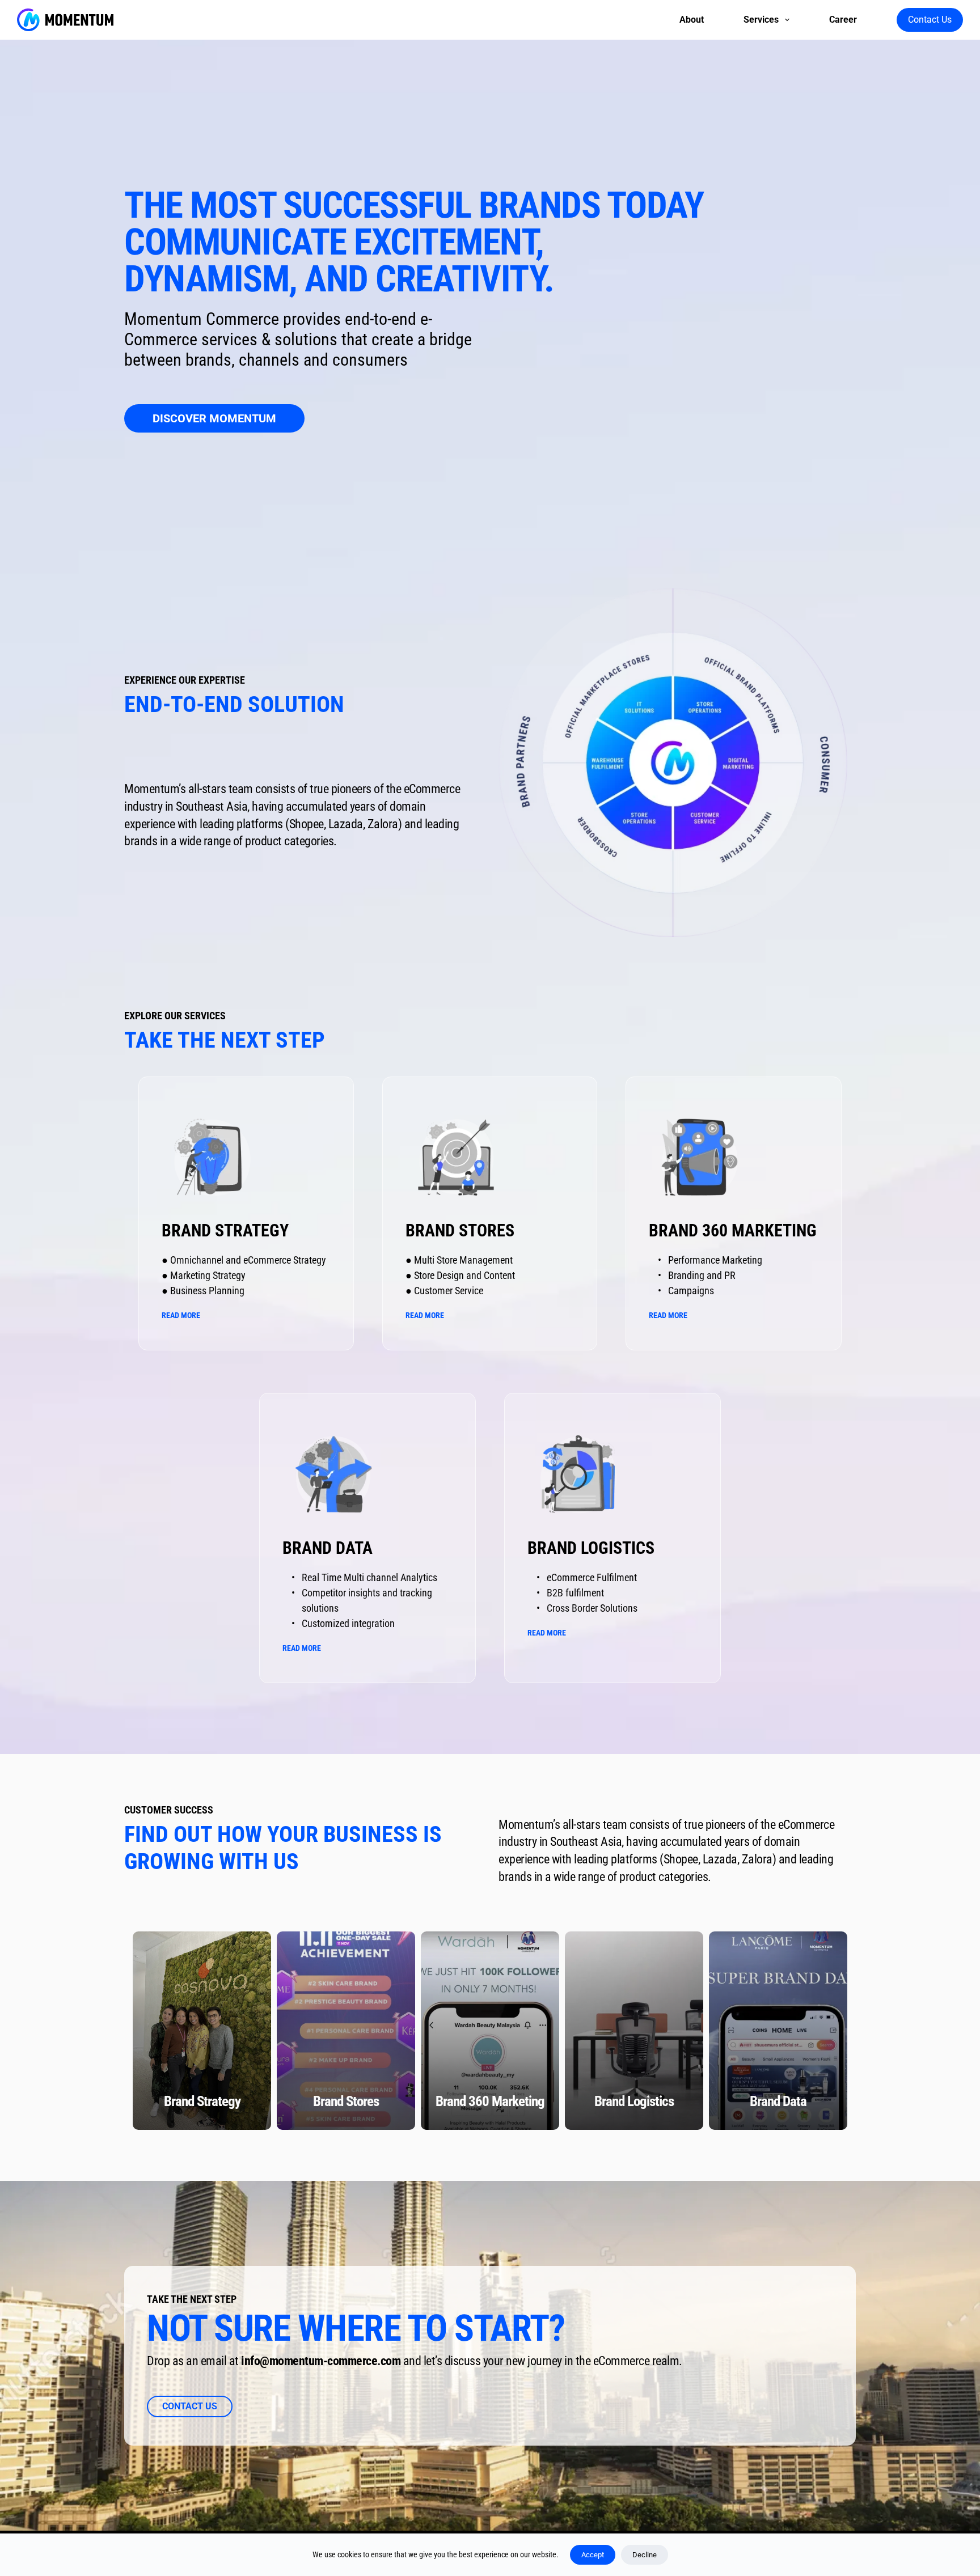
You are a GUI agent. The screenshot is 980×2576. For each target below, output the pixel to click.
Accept (593, 2555)
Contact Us (930, 20)
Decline (645, 2555)
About (692, 20)
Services (761, 20)
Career (843, 20)
